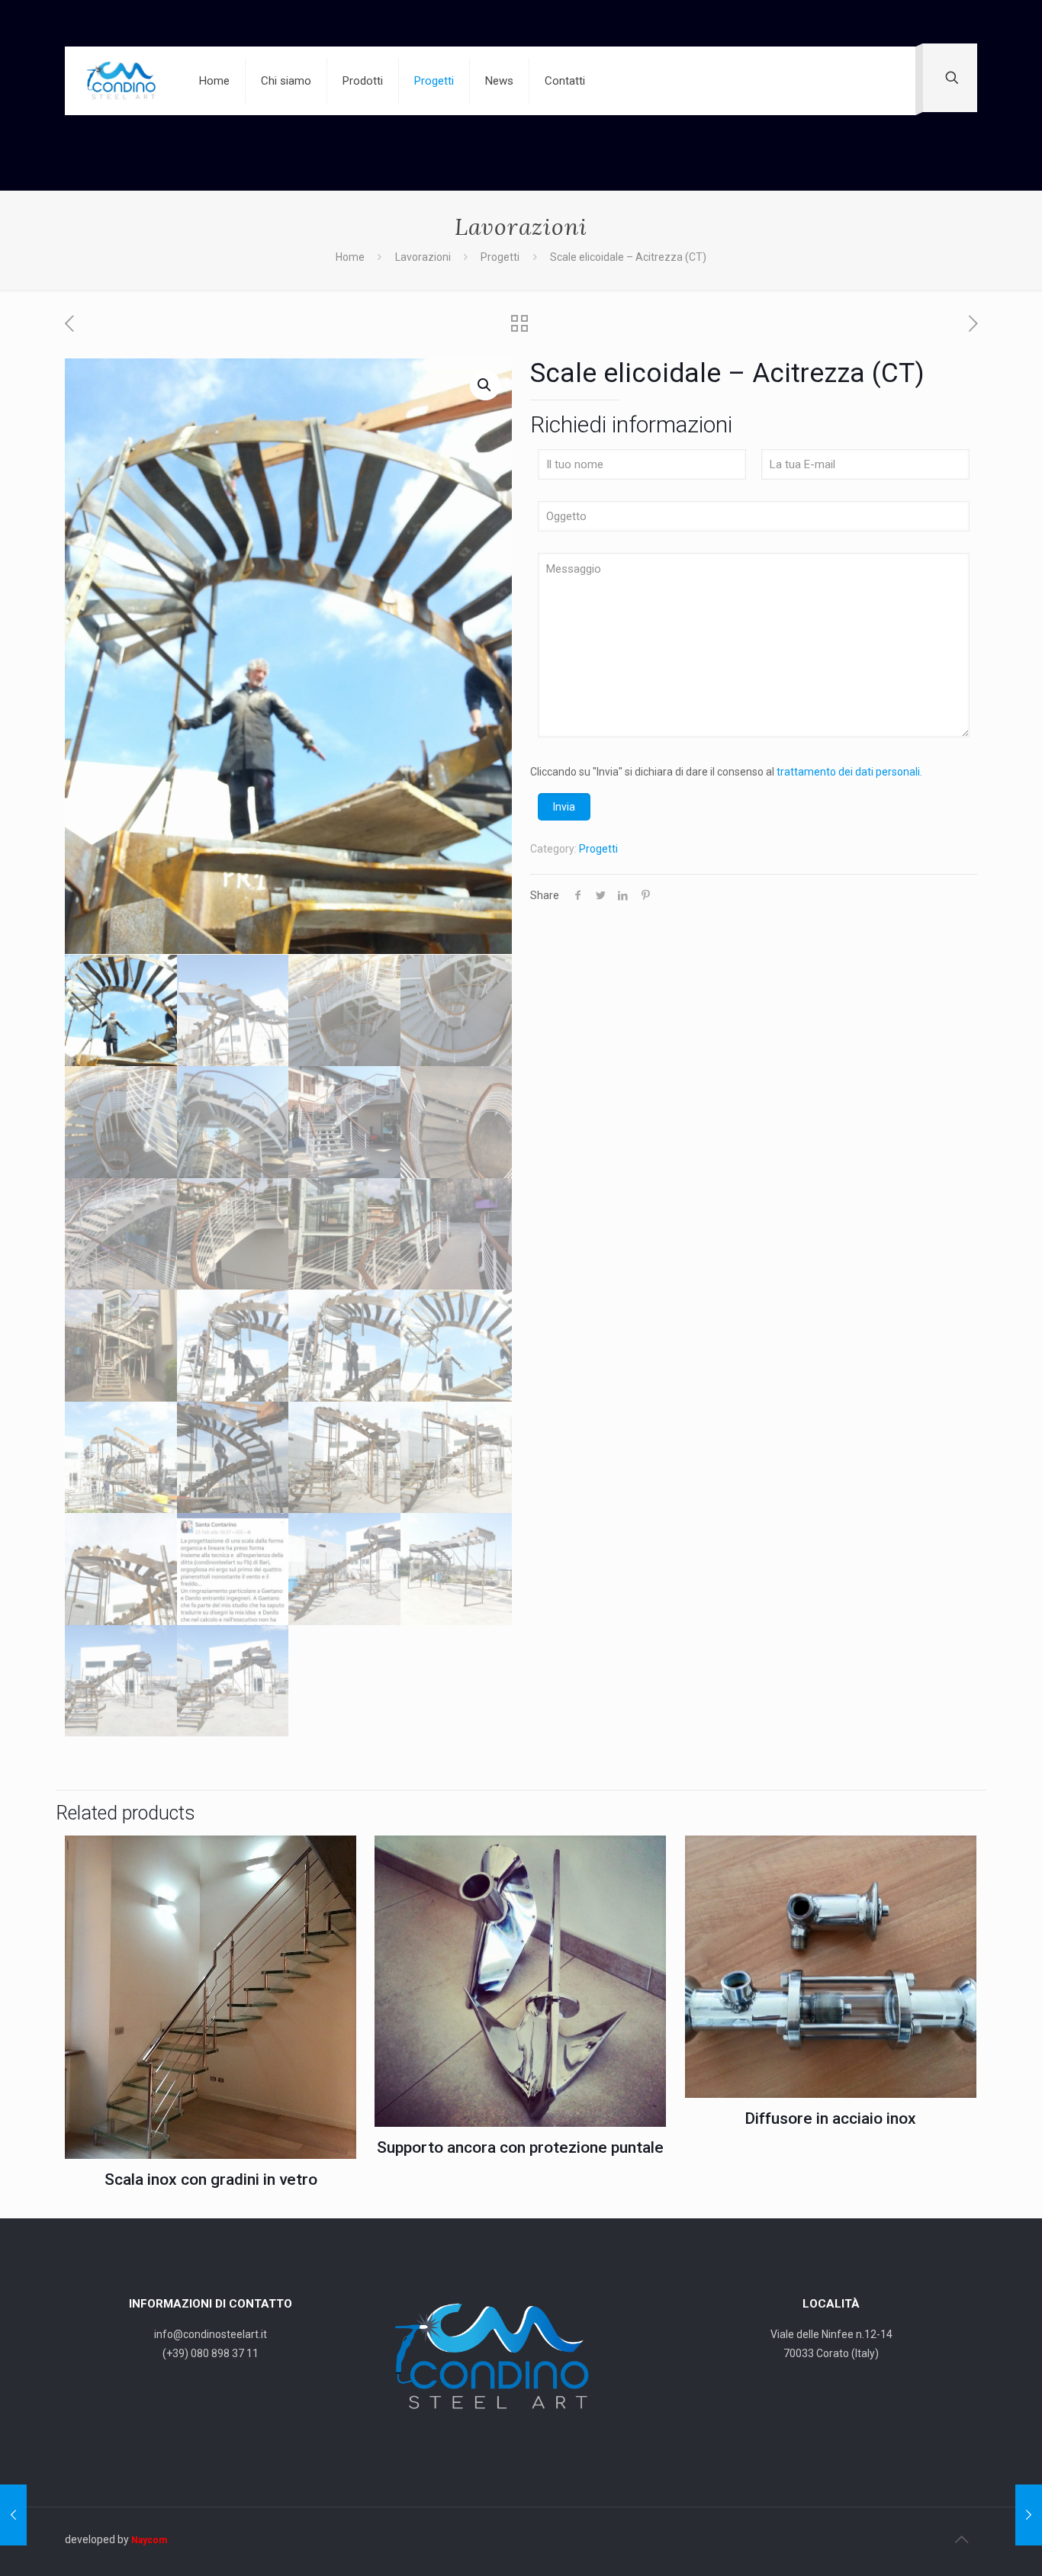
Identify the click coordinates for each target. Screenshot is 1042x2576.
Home (350, 257)
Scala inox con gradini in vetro (211, 2179)
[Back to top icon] (961, 2539)
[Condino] (121, 81)
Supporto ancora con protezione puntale (520, 2147)
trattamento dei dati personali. (849, 772)
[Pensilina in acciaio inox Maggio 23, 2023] (1029, 2515)
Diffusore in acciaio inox (830, 2118)
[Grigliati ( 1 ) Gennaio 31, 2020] (13, 2515)
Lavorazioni (423, 257)
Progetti (500, 257)
